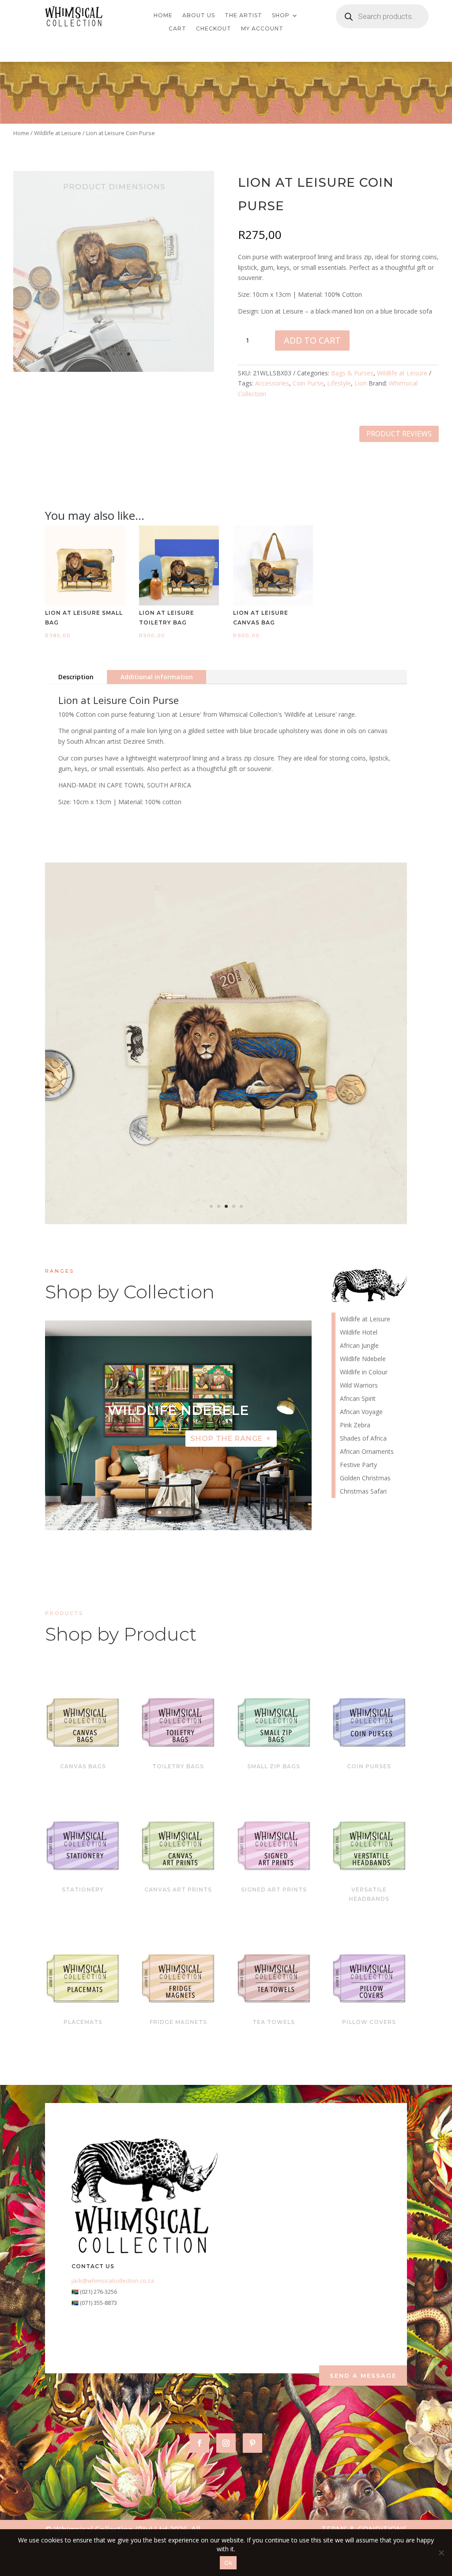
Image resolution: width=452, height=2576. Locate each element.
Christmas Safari (363, 1492)
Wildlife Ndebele (363, 1359)
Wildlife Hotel (178, 1410)
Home (163, 15)
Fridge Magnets (178, 2022)
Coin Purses (369, 1766)
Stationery (83, 1889)
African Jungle (359, 1346)
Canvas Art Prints (178, 1889)
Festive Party (358, 1465)
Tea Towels (274, 2022)
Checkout (214, 29)
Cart (177, 29)
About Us (199, 15)
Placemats (83, 2022)
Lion (361, 383)
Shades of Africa (363, 1439)
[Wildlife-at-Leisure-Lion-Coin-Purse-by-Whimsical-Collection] (114, 369)
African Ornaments (367, 1452)
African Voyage (361, 1412)
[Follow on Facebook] (200, 2443)
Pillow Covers (369, 2022)
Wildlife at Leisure (58, 133)
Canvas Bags (83, 1766)
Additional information (157, 677)
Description (76, 677)
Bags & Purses (352, 373)
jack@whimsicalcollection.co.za (113, 2281)
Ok (228, 2563)
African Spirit (358, 1399)
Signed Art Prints (274, 1889)
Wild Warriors (359, 1386)
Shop (281, 15)
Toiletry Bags (178, 1766)
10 (212, 1512)
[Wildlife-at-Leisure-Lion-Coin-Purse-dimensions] (226, 1222)
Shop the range (226, 1439)
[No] (441, 2553)
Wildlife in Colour (364, 1373)
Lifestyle (339, 383)
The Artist (243, 15)
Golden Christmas (365, 1479)
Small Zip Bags (274, 1766)
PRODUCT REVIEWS (399, 434)
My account (262, 29)
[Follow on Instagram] (226, 2443)
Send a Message (363, 2376)
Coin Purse (308, 383)
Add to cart (312, 340)
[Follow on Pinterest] (252, 2443)
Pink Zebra (355, 1426)
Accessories (272, 383)
